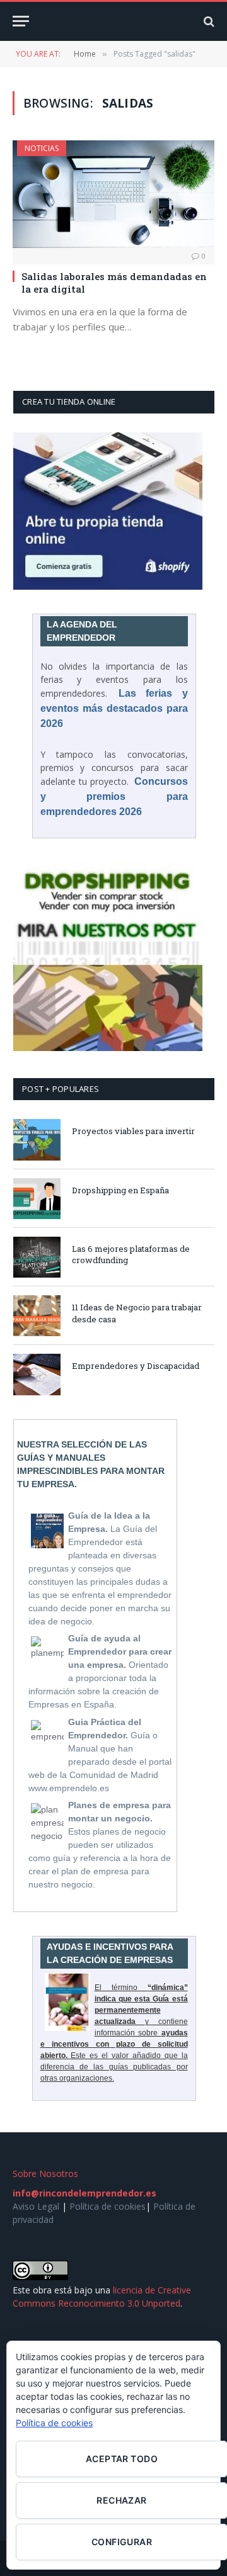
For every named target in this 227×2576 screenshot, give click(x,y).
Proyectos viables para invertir (133, 1131)
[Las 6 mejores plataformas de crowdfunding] (37, 1257)
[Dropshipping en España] (37, 1199)
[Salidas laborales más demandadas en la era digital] (113, 194)
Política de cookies (108, 2206)
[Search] (208, 21)
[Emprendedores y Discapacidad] (37, 1374)
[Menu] (21, 21)
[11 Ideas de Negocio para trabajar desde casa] (37, 1316)
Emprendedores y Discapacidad (136, 1366)
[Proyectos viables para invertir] (37, 1139)
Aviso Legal (36, 2206)
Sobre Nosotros (45, 2174)
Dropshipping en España (120, 1190)
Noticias (42, 148)
